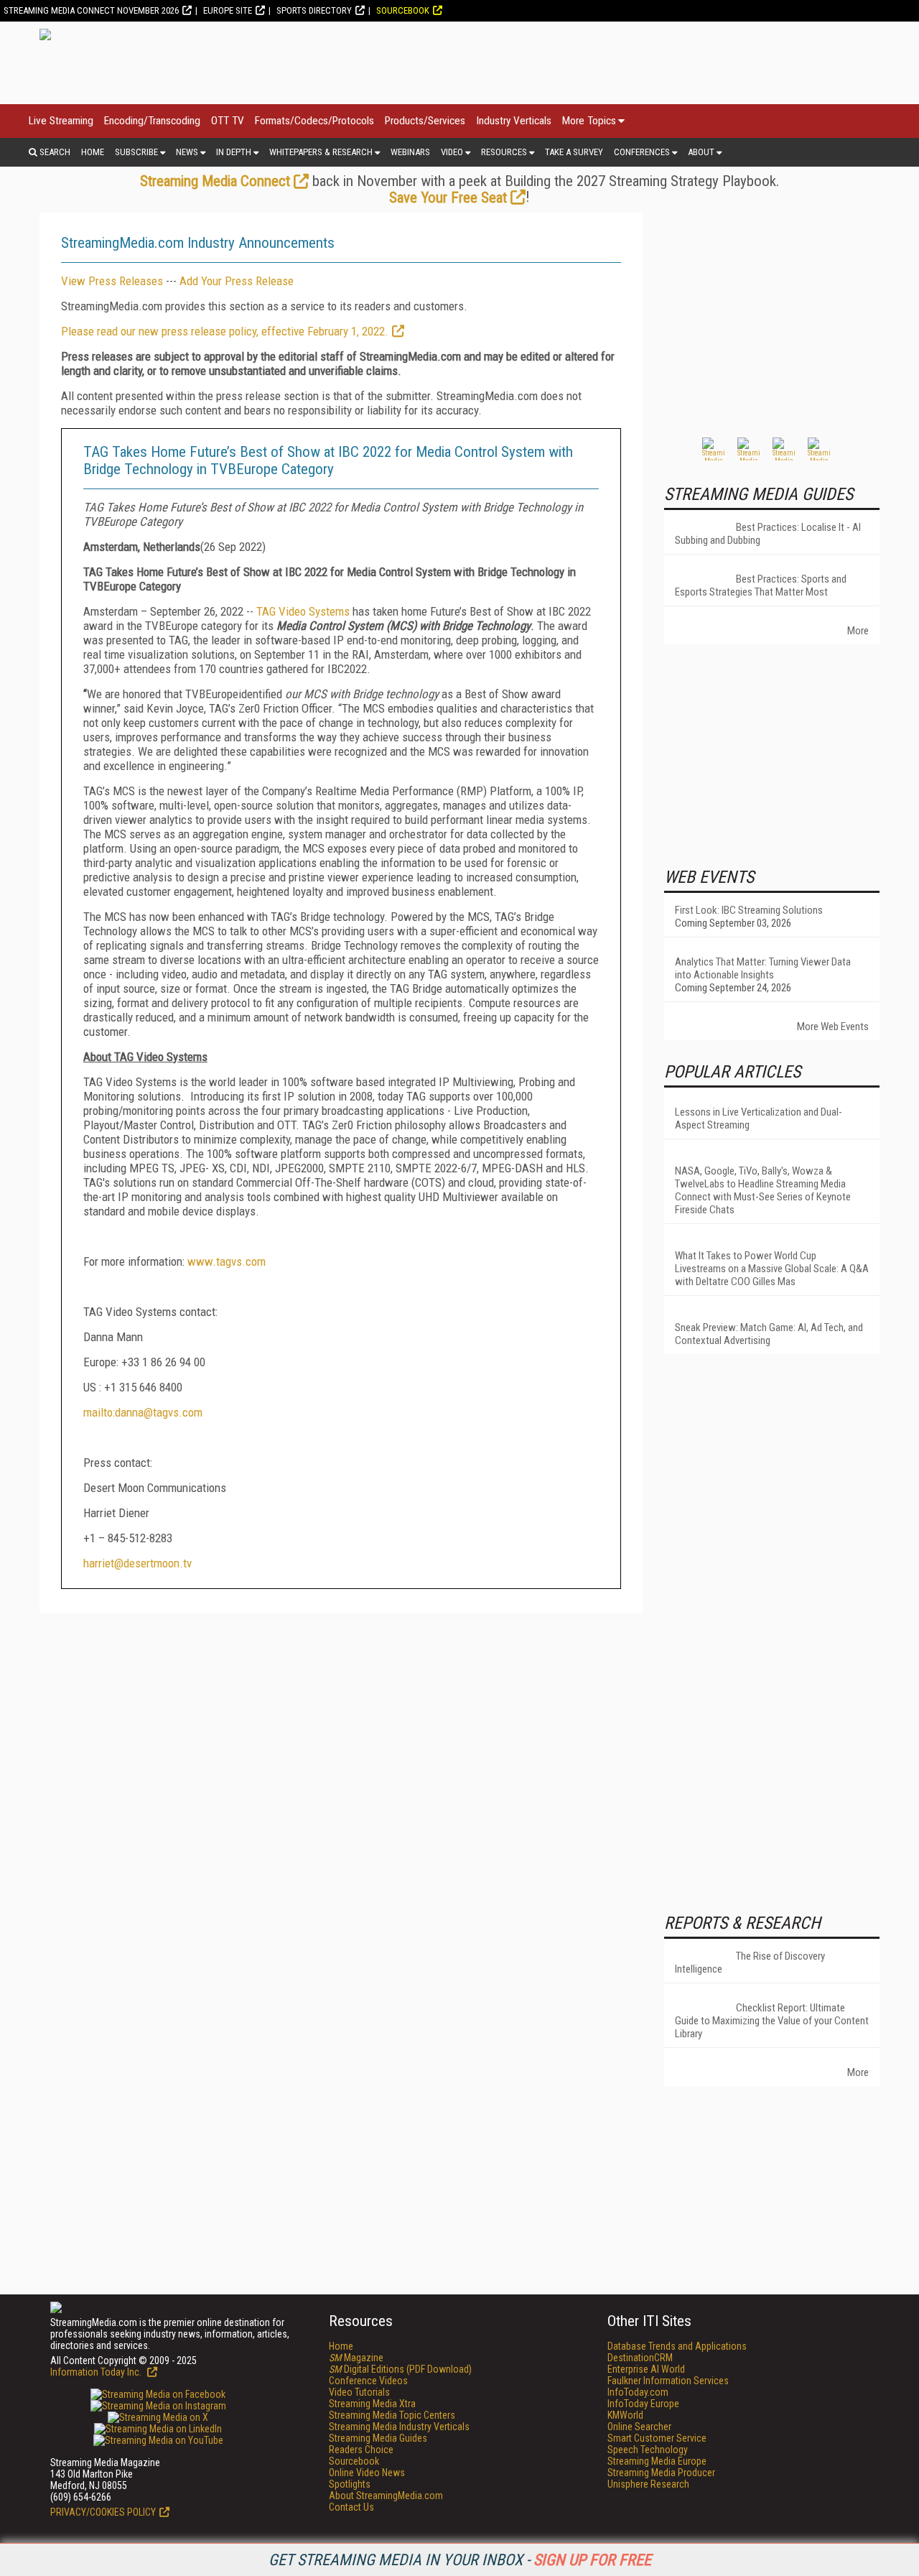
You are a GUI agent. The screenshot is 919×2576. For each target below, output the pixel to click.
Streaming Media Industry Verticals (399, 2427)
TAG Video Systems (303, 611)
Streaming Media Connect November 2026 (91, 10)
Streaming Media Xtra (372, 2404)
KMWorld (625, 2415)
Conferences (642, 152)
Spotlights (350, 2484)
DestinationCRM (640, 2358)
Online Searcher (639, 2427)
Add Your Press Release (237, 281)
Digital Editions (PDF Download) (400, 2369)
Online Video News (367, 2473)
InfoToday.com (638, 2392)
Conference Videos (368, 2381)
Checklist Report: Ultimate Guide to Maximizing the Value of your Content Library (772, 2021)
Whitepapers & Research (321, 152)
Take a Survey (574, 152)
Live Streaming (61, 121)
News (187, 152)
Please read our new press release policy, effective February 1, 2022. (225, 331)
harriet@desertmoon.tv (137, 1563)
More (858, 631)
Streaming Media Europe (657, 2461)
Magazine (356, 2358)
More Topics (589, 121)
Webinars (410, 152)
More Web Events (833, 1027)
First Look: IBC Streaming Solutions (749, 910)
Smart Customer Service (657, 2438)
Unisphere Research (648, 2484)
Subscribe (136, 152)
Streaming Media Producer (661, 2473)
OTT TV (228, 121)
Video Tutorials (359, 2392)
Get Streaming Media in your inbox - (460, 2560)
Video (452, 152)
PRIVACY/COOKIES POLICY (103, 2512)
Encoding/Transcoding (152, 121)
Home (93, 152)
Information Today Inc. (97, 2372)
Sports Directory (314, 10)
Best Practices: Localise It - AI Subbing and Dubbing (768, 534)
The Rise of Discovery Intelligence (750, 1963)
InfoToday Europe (643, 2404)
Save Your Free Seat (448, 198)
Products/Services (425, 121)
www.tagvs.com (227, 1261)
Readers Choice (361, 2450)
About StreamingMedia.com (386, 2496)
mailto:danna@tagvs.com (143, 1412)
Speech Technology (648, 2450)
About (701, 152)
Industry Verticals (514, 121)
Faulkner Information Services (668, 2381)
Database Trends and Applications (677, 2346)
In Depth (234, 152)
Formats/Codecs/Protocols (314, 121)
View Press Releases (112, 281)
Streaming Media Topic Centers (392, 2415)
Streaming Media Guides (378, 2438)
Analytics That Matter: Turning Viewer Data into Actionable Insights (763, 968)
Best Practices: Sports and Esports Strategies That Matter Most (761, 585)
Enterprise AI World (646, 2369)
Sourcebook (403, 10)
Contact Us (351, 2507)
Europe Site (228, 10)
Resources (504, 152)
